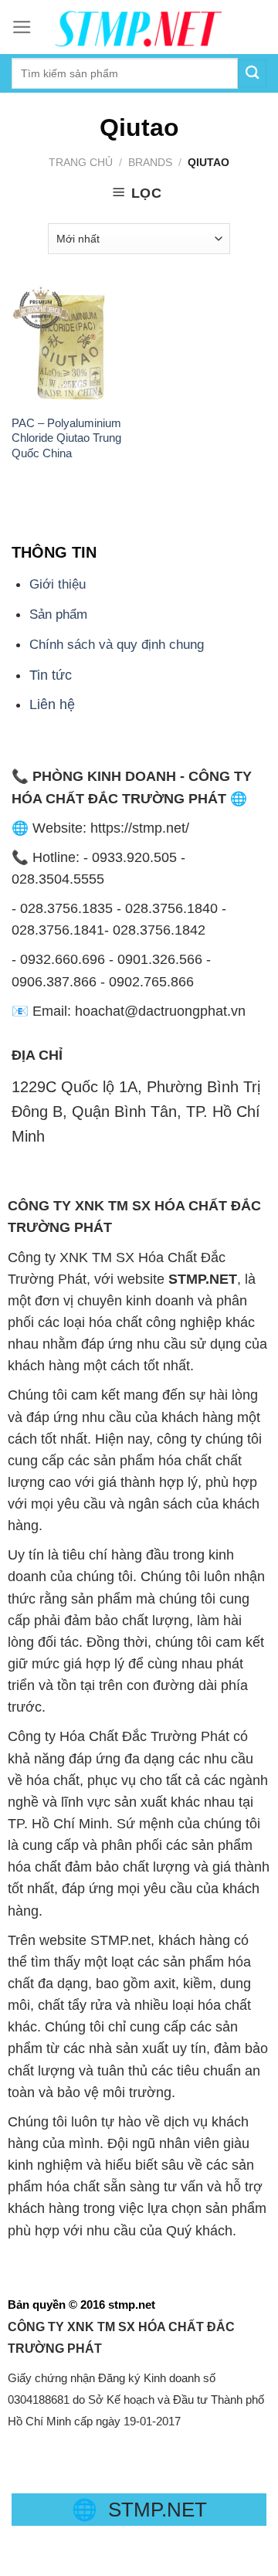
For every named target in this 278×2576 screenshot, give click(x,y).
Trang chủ (81, 162)
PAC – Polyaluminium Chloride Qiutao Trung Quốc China (66, 438)
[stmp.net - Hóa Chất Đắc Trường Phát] (139, 27)
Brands (150, 162)
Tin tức (51, 675)
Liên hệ (52, 704)
